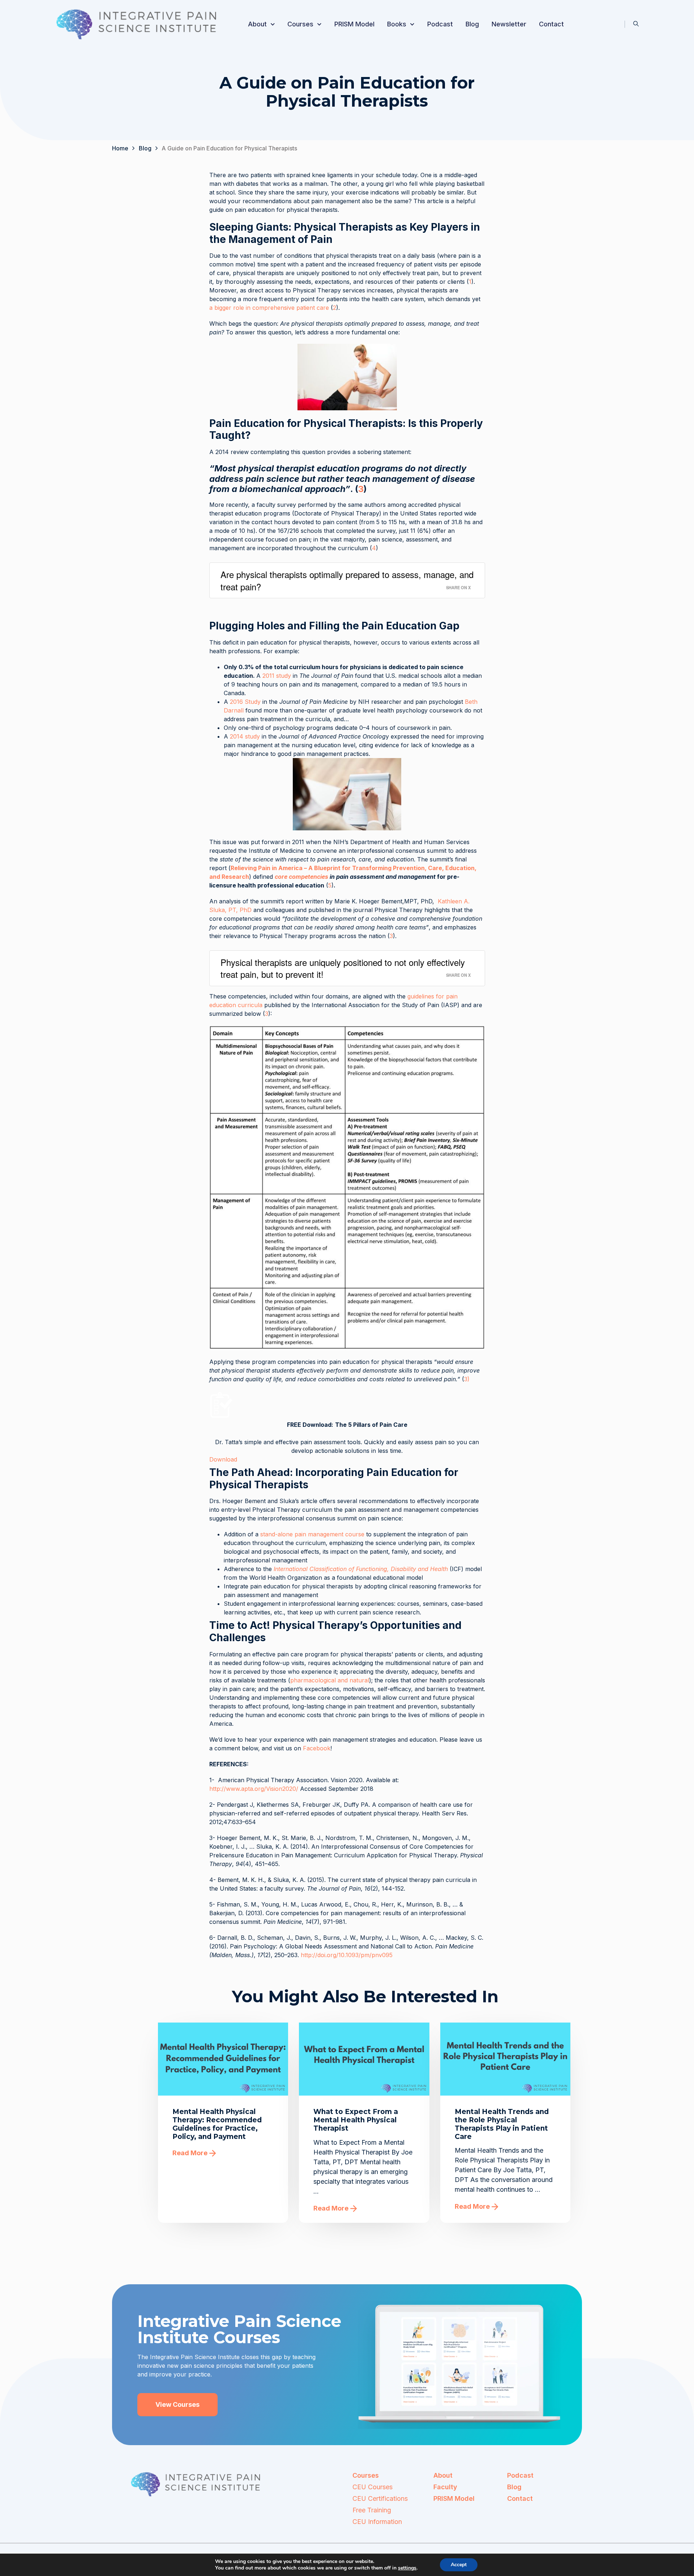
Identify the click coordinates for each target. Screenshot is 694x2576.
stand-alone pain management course (312, 1534)
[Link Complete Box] (223, 2123)
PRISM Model (354, 24)
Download (223, 1459)
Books (397, 24)
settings (407, 2568)
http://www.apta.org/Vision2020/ (254, 1789)
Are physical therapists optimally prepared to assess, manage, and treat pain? (347, 580)
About (257, 24)
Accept (459, 2565)
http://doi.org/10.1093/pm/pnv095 (347, 1955)
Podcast (440, 24)
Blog (472, 24)
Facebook (316, 1748)
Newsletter (509, 24)
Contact (551, 24)
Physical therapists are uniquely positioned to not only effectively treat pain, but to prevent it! (343, 968)
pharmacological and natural (330, 1680)
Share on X (458, 587)
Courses (300, 24)
